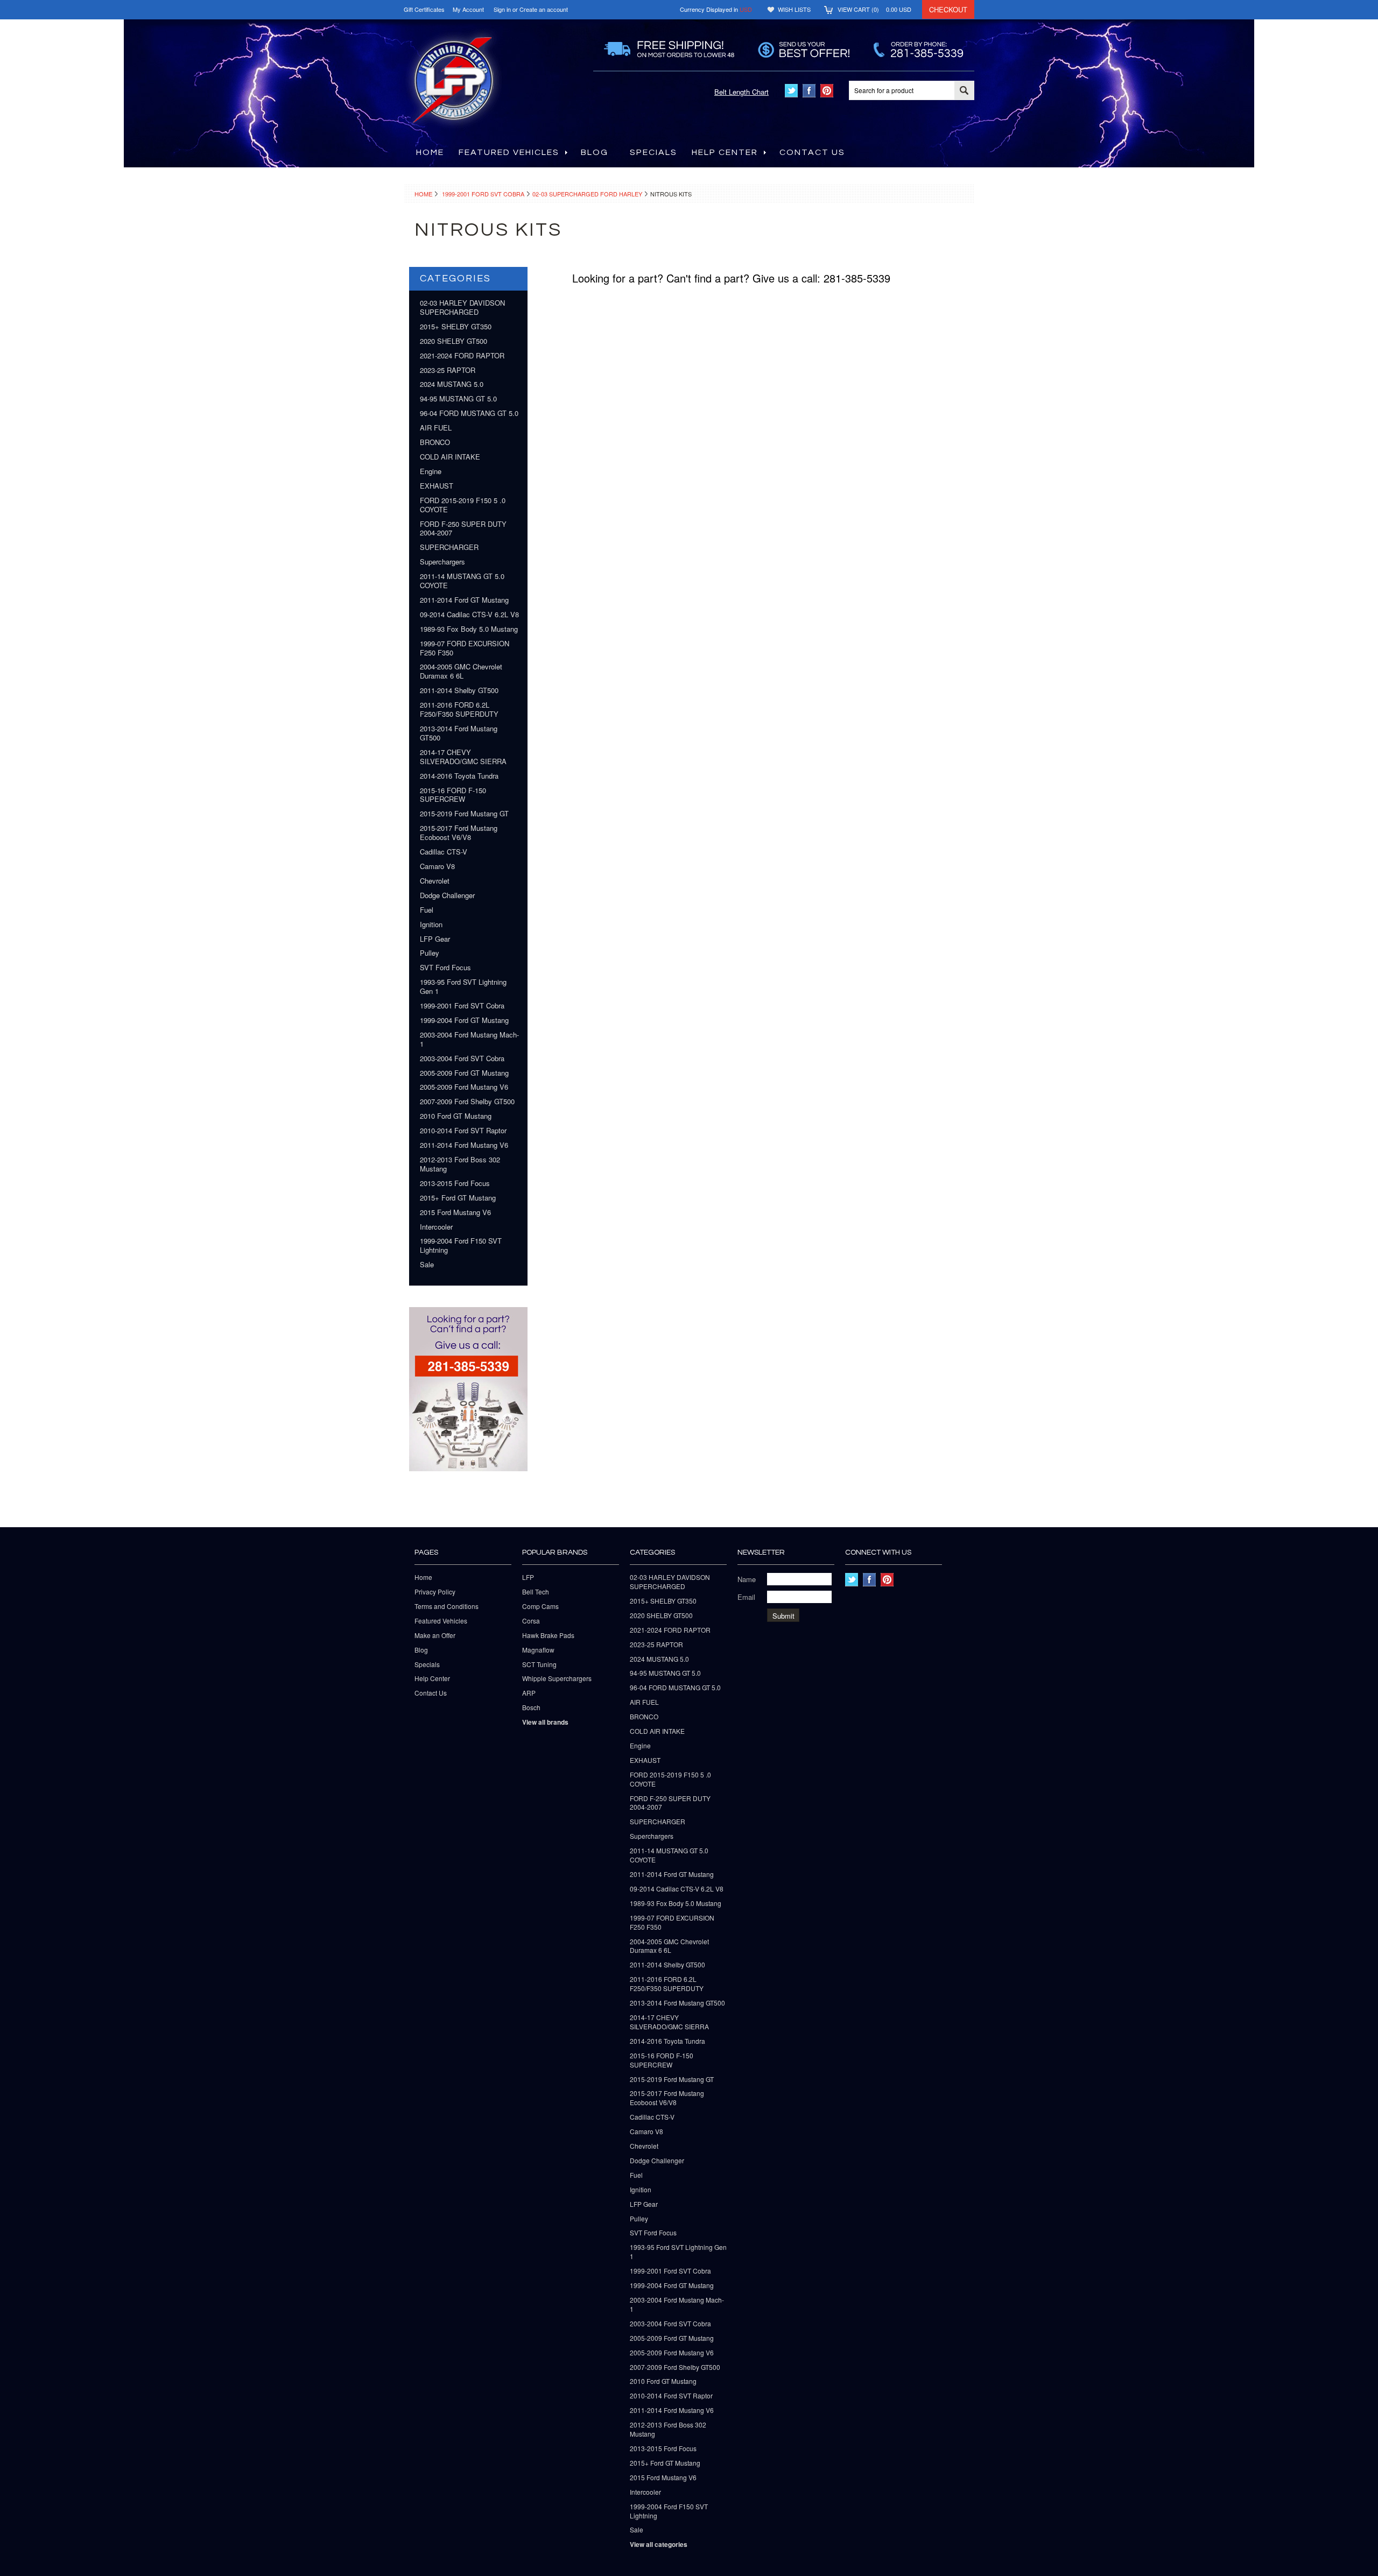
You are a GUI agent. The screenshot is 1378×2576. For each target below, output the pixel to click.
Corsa (531, 1621)
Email (746, 1597)
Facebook (809, 91)
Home (423, 194)
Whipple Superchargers (557, 1678)
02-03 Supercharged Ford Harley (587, 194)
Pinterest (827, 91)
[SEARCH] (964, 91)
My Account (468, 9)
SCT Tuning (539, 1664)
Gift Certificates (424, 9)
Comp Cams (540, 1606)
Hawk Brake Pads (548, 1635)
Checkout (948, 9)
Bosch (531, 1707)
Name (747, 1579)
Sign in (502, 9)
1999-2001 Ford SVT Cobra (483, 194)
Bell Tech (536, 1592)
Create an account (544, 9)
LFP (528, 1577)
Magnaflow (538, 1650)
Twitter (792, 91)
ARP (529, 1693)
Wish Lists (794, 9)
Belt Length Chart (741, 92)
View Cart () (874, 9)
